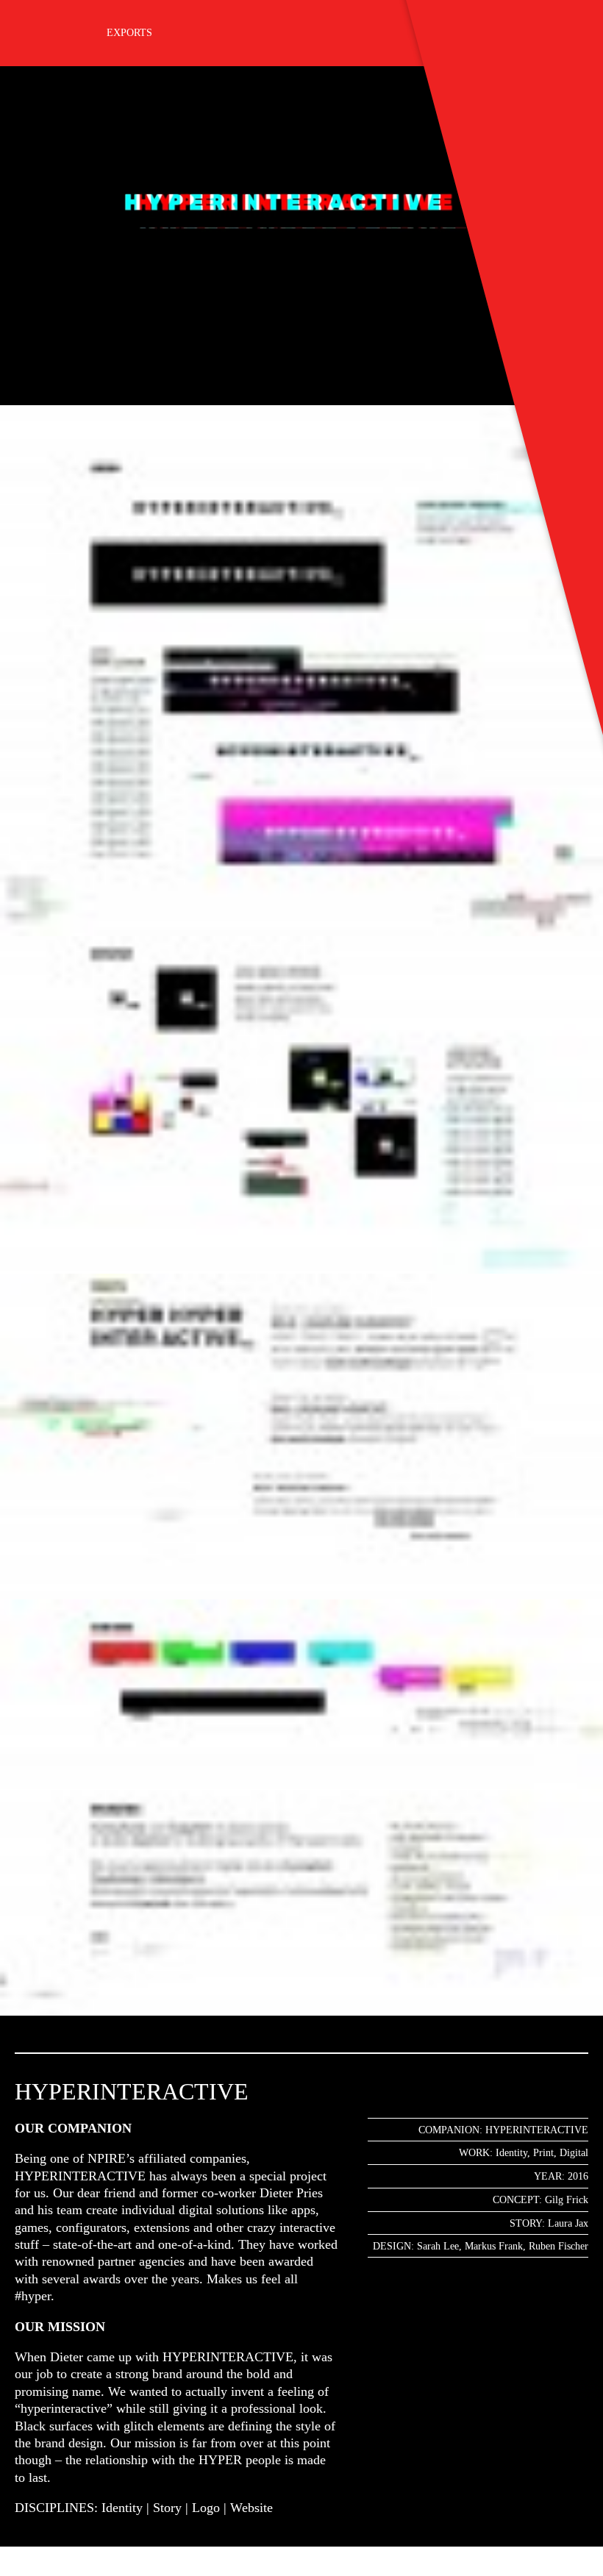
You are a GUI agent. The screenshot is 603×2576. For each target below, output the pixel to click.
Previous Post (17, 2576)
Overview (40, 2576)
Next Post (63, 2576)
